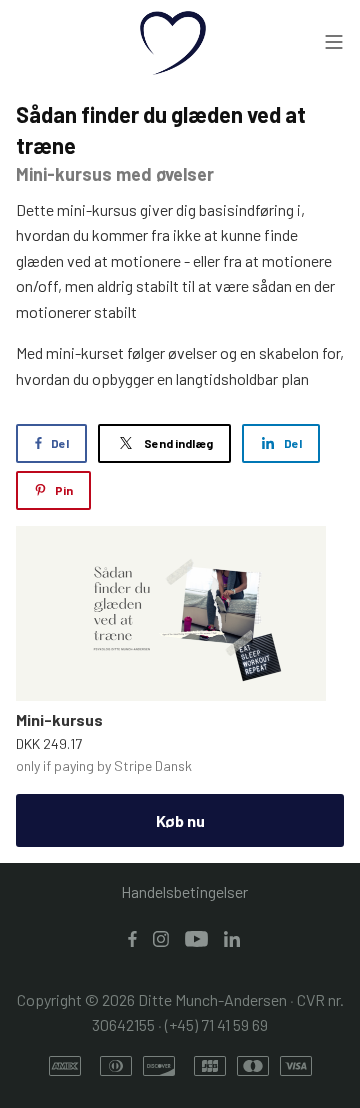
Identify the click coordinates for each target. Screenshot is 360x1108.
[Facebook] (132, 938)
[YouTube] (196, 938)
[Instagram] (161, 938)
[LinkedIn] (232, 938)
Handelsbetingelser (184, 891)
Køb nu (180, 820)
